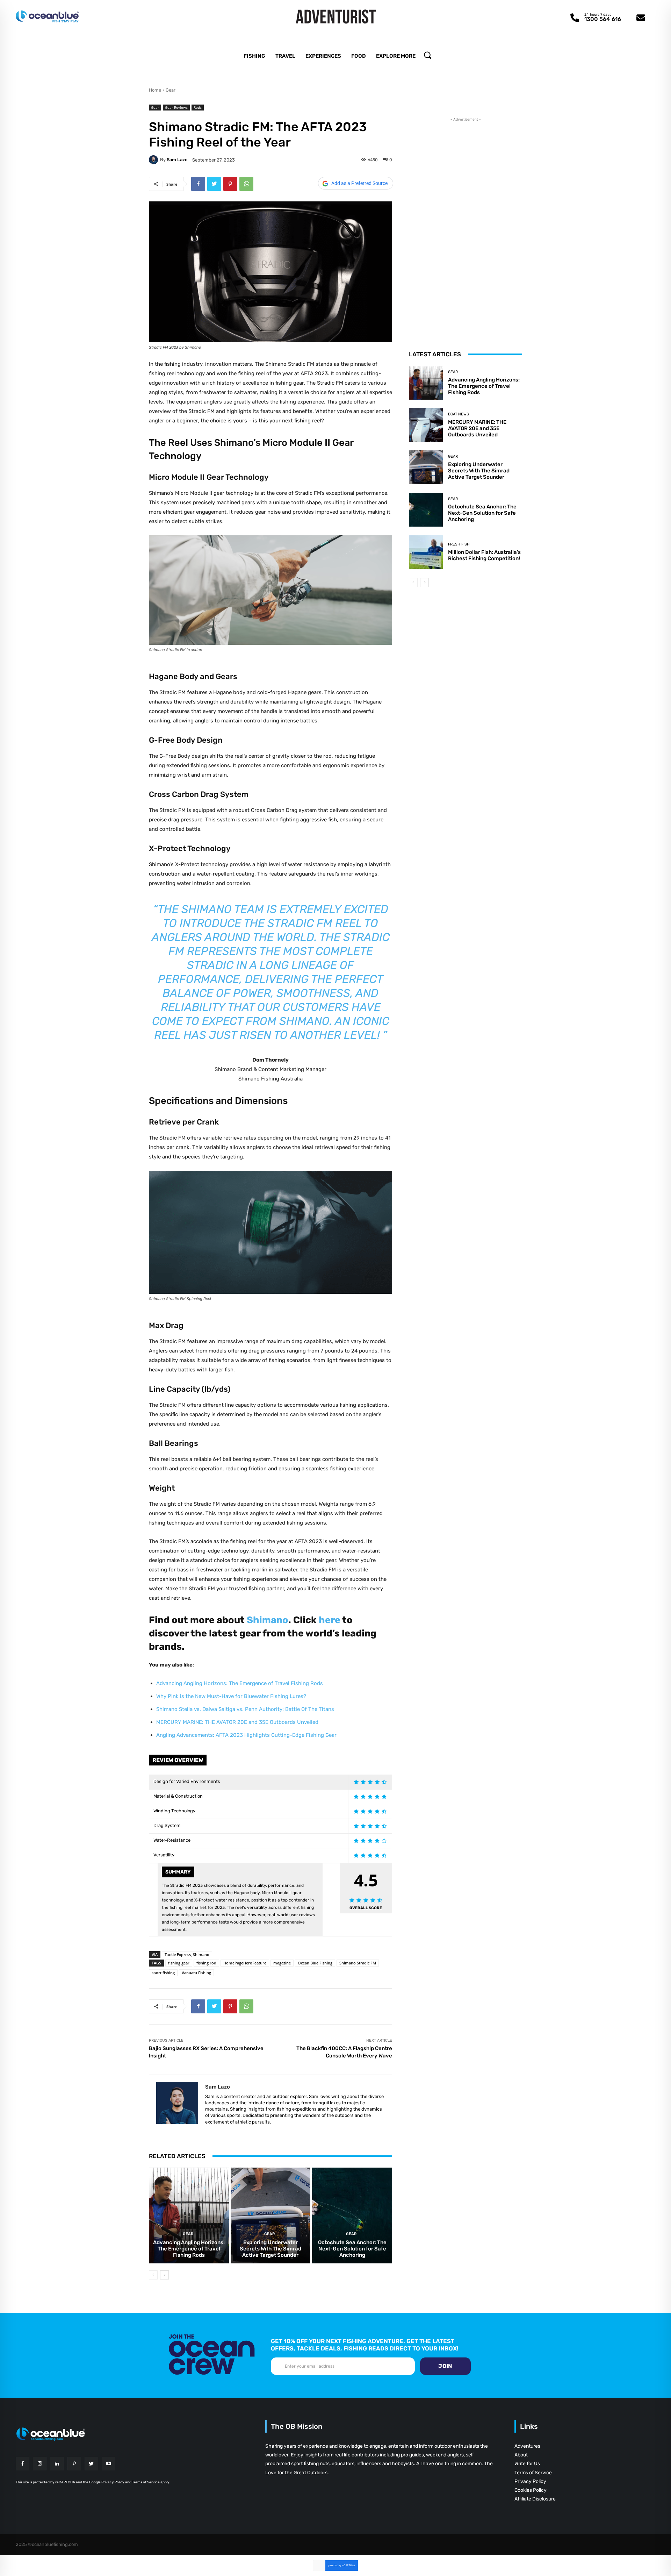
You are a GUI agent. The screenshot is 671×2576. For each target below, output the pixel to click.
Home (155, 90)
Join (445, 2366)
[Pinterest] (230, 184)
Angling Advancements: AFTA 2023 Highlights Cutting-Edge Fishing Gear (246, 1735)
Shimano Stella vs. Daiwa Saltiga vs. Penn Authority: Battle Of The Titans (245, 1709)
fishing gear (179, 1963)
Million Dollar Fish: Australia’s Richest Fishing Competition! (484, 555)
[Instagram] (40, 2464)
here (330, 1620)
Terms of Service (533, 2473)
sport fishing (163, 1973)
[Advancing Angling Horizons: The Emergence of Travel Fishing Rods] (189, 2215)
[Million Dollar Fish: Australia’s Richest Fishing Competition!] (426, 552)
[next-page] (164, 2275)
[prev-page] (153, 2275)
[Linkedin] (57, 2464)
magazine (282, 1963)
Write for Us (527, 2464)
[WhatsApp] (246, 184)
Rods (198, 107)
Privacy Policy (530, 2481)
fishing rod (206, 1963)
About (521, 2455)
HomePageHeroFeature (245, 1963)
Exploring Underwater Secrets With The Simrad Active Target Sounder (270, 2249)
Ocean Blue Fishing (315, 1963)
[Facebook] (198, 184)
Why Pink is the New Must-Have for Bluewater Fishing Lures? (231, 1696)
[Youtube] (109, 2464)
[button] (427, 55)
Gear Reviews (176, 107)
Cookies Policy (531, 2490)
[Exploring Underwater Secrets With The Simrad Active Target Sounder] (271, 2215)
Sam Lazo (177, 160)
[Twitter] (214, 184)
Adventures (527, 2446)
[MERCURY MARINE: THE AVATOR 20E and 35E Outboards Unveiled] (426, 425)
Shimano (268, 1620)
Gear (171, 90)
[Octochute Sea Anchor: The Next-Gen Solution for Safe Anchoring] (352, 2215)
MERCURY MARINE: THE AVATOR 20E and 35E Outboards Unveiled (237, 1722)
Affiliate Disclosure (535, 2499)
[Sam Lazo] (154, 160)
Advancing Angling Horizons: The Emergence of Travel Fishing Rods (240, 1683)
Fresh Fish (459, 544)
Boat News (459, 414)
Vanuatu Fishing (196, 1973)
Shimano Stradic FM (358, 1963)
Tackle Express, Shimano (187, 1954)
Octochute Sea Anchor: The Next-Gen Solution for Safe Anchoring (352, 2249)
